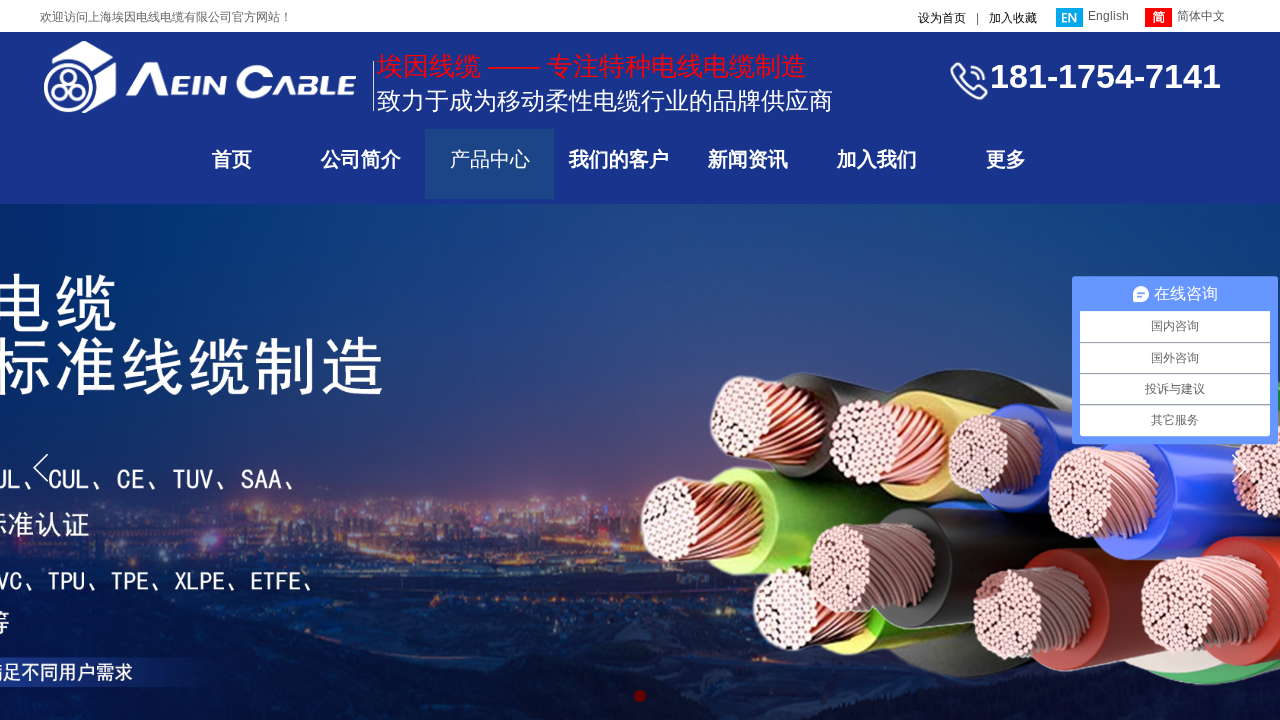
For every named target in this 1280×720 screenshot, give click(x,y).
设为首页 (942, 18)
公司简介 (361, 159)
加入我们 (877, 159)
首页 (232, 159)
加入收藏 (1013, 18)
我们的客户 (619, 159)
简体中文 (1201, 16)
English (1108, 16)
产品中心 (490, 159)
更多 (1006, 159)
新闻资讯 (748, 159)
